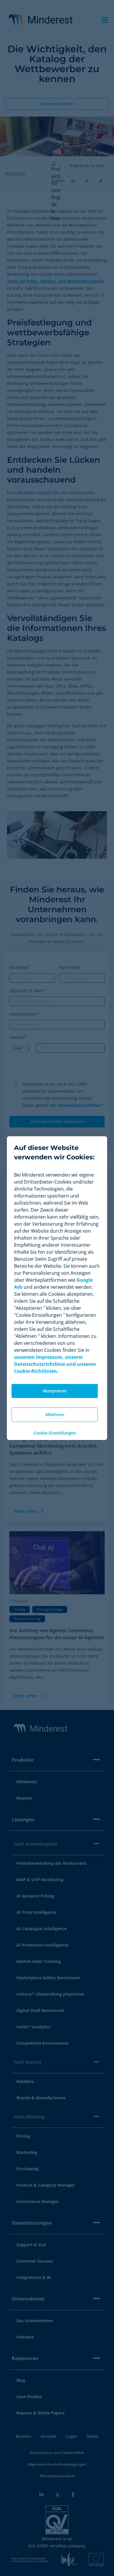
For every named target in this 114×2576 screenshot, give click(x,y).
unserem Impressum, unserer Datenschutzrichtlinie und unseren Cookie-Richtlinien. (55, 1364)
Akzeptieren (55, 1391)
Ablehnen (55, 1414)
